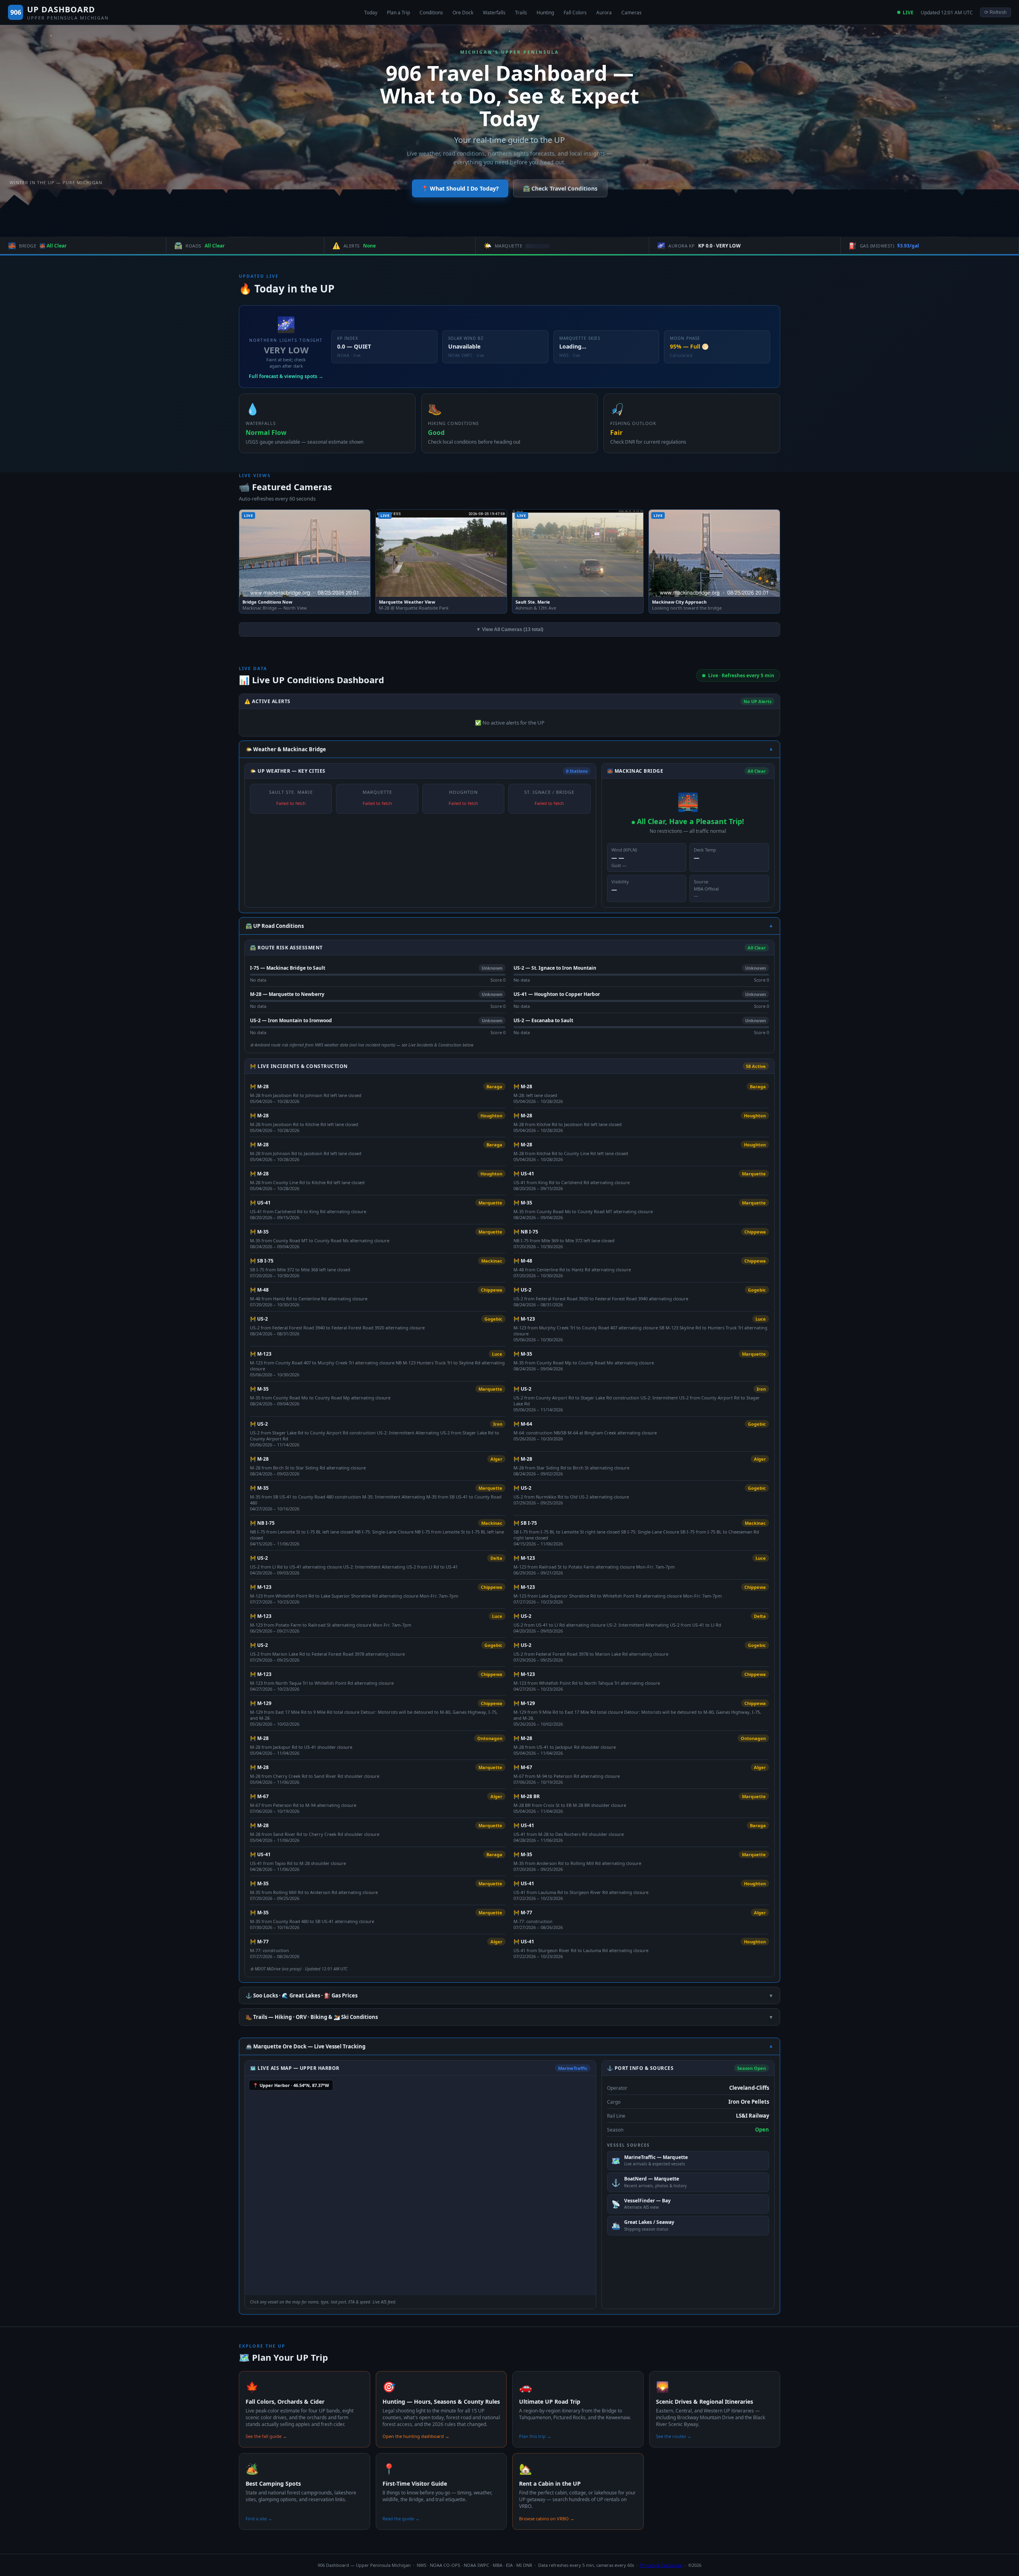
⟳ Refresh (996, 12)
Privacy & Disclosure (661, 2565)
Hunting (545, 13)
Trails (521, 13)
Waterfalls (494, 13)
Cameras (632, 13)
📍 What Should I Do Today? (460, 188)
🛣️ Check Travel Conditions (560, 188)
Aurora (604, 13)
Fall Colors (575, 13)
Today (371, 13)
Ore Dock (463, 13)
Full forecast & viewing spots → (286, 376)
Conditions (431, 13)
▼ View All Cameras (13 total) (510, 629)
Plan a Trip (398, 13)
